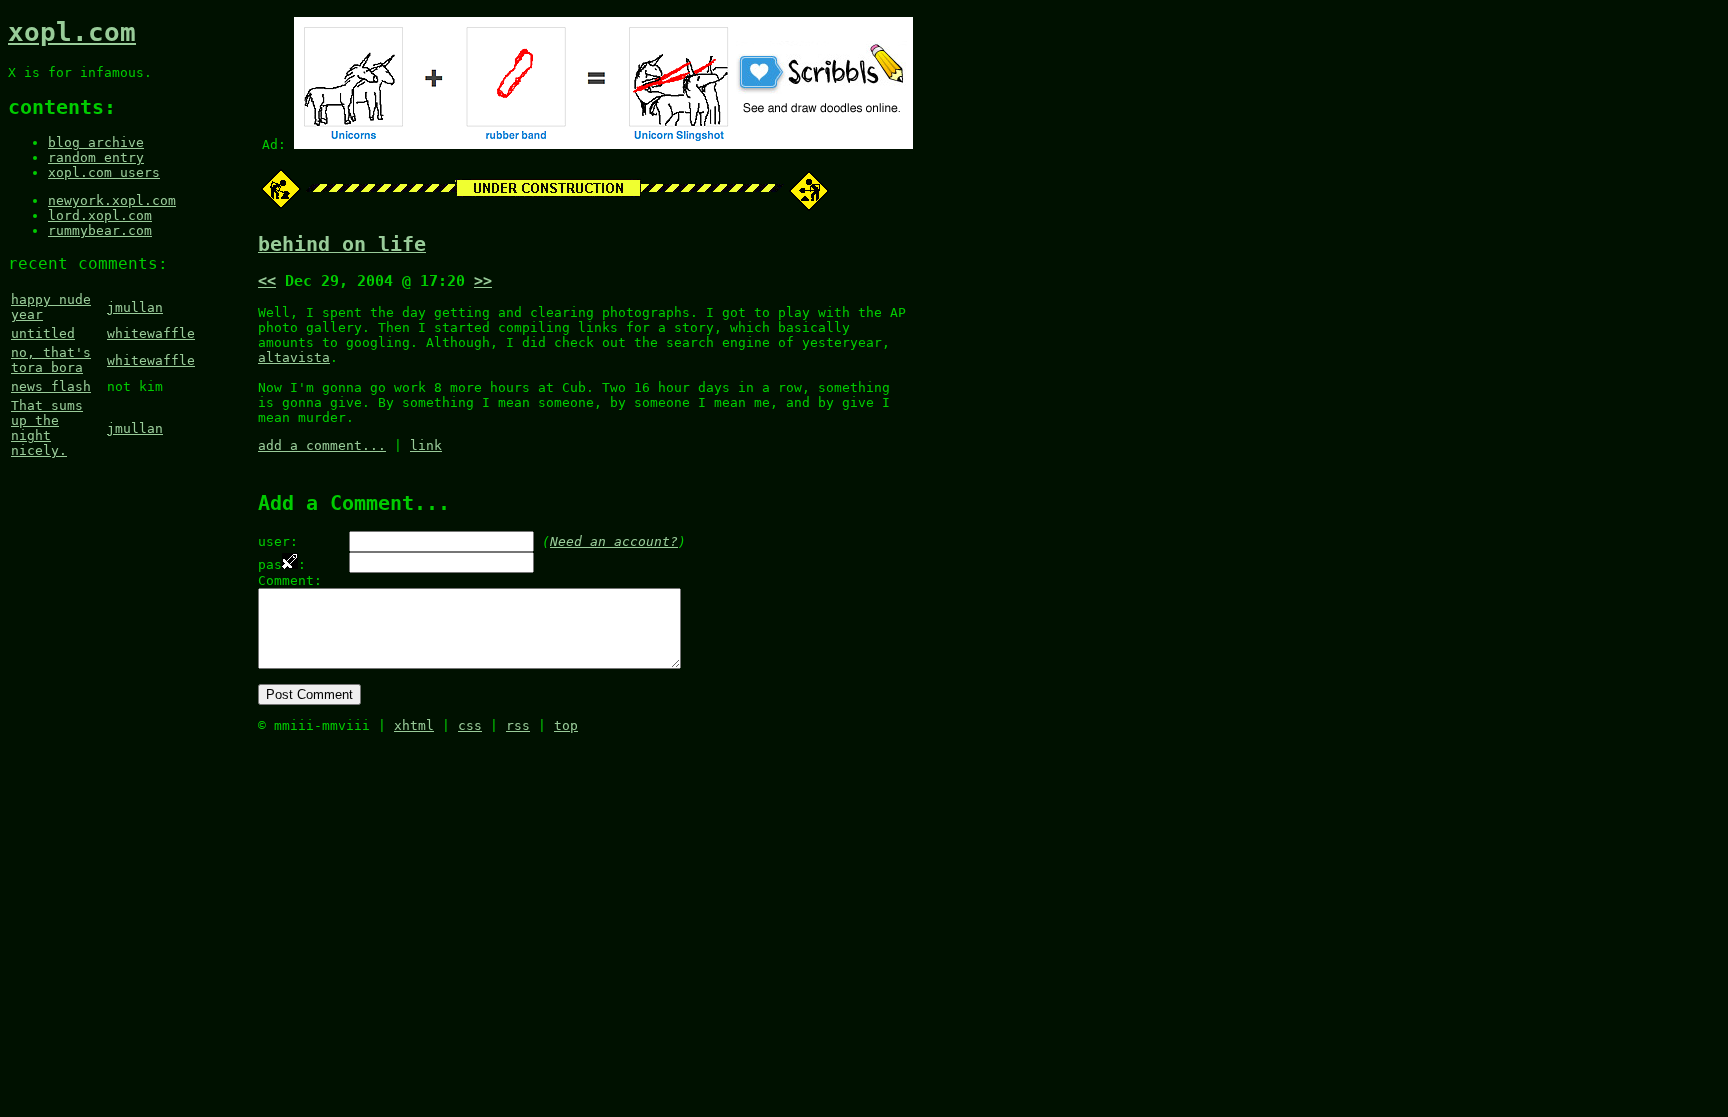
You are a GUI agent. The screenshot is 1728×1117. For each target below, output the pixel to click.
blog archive (96, 142)
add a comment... (322, 445)
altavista (294, 357)
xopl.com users (104, 172)
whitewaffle (151, 333)
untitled (43, 333)
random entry (96, 157)
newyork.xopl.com (112, 200)
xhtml (414, 725)
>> (483, 281)
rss (518, 725)
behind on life (342, 244)
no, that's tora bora (51, 360)
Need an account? (614, 541)
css (470, 725)
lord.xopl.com (100, 215)
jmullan (135, 307)
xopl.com (72, 32)
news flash (51, 386)
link (426, 445)
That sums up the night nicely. (47, 428)
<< (267, 281)
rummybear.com (100, 230)
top (566, 725)
